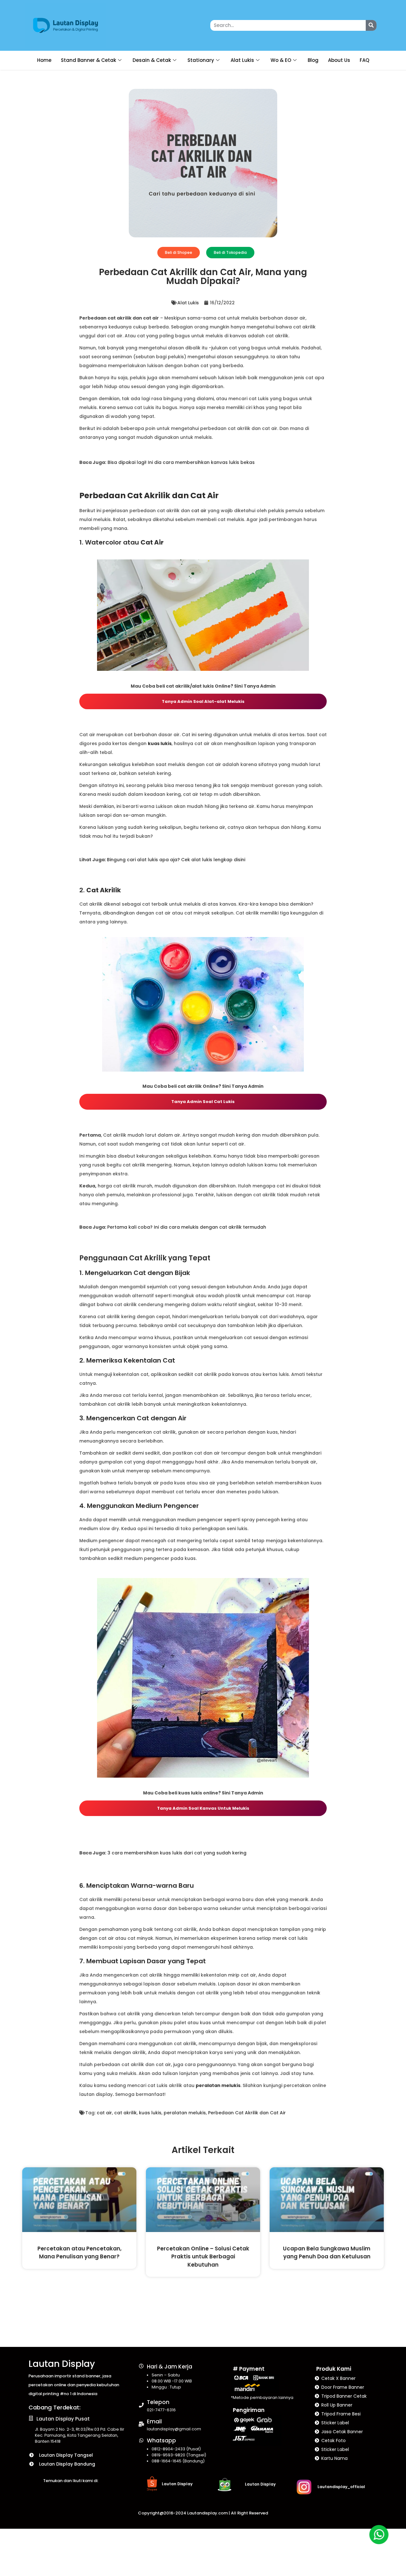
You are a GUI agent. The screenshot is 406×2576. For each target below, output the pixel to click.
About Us (339, 60)
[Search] (371, 25)
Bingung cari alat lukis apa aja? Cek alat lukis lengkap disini (176, 860)
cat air (199, 511)
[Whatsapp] (141, 2440)
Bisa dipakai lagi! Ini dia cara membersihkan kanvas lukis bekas (181, 462)
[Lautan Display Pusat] (31, 2418)
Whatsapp (161, 2441)
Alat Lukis (242, 60)
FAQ (364, 60)
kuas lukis (150, 2113)
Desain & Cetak (152, 60)
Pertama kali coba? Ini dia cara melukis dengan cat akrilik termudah (187, 1227)
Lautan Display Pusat (63, 2419)
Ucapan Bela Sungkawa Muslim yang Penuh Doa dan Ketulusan (327, 2252)
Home (44, 60)
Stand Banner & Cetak (88, 60)
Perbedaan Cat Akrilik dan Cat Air (247, 2113)
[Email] (141, 2424)
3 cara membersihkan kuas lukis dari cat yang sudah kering (177, 1853)
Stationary (201, 60)
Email (154, 2421)
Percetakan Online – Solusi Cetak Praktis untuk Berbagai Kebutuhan (203, 2257)
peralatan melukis (185, 2113)
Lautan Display (62, 2364)
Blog (313, 60)
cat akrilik (125, 2113)
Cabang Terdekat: (55, 2407)
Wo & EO (281, 60)
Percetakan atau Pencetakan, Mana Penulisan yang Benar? (79, 2252)
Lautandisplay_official (341, 2487)
